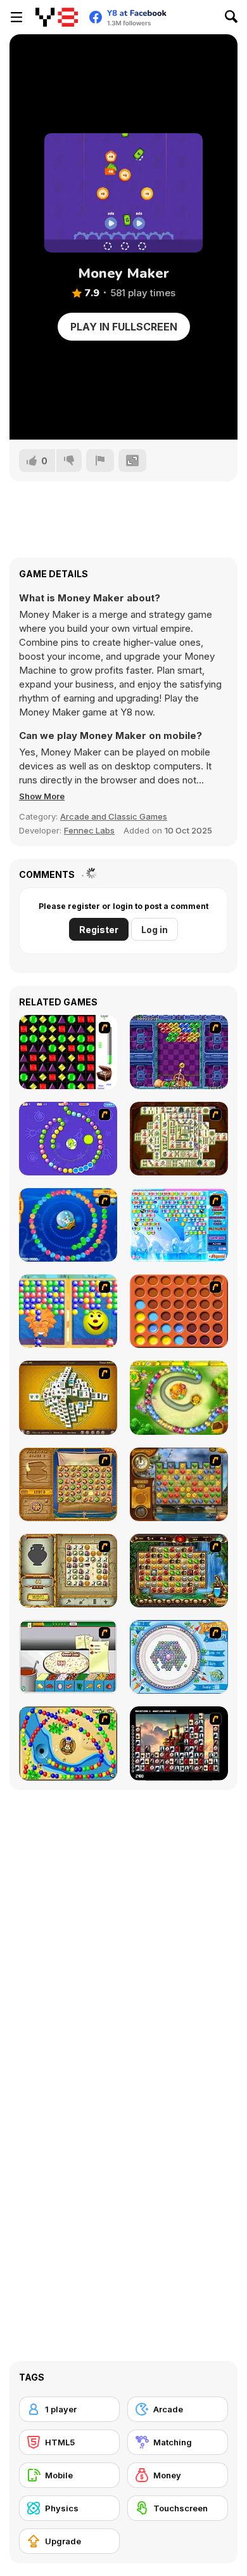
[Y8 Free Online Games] (57, 17)
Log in (155, 930)
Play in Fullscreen (124, 327)
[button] (42, 796)
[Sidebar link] (16, 17)
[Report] (100, 461)
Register (99, 930)
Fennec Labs (89, 830)
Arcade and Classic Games (114, 816)
